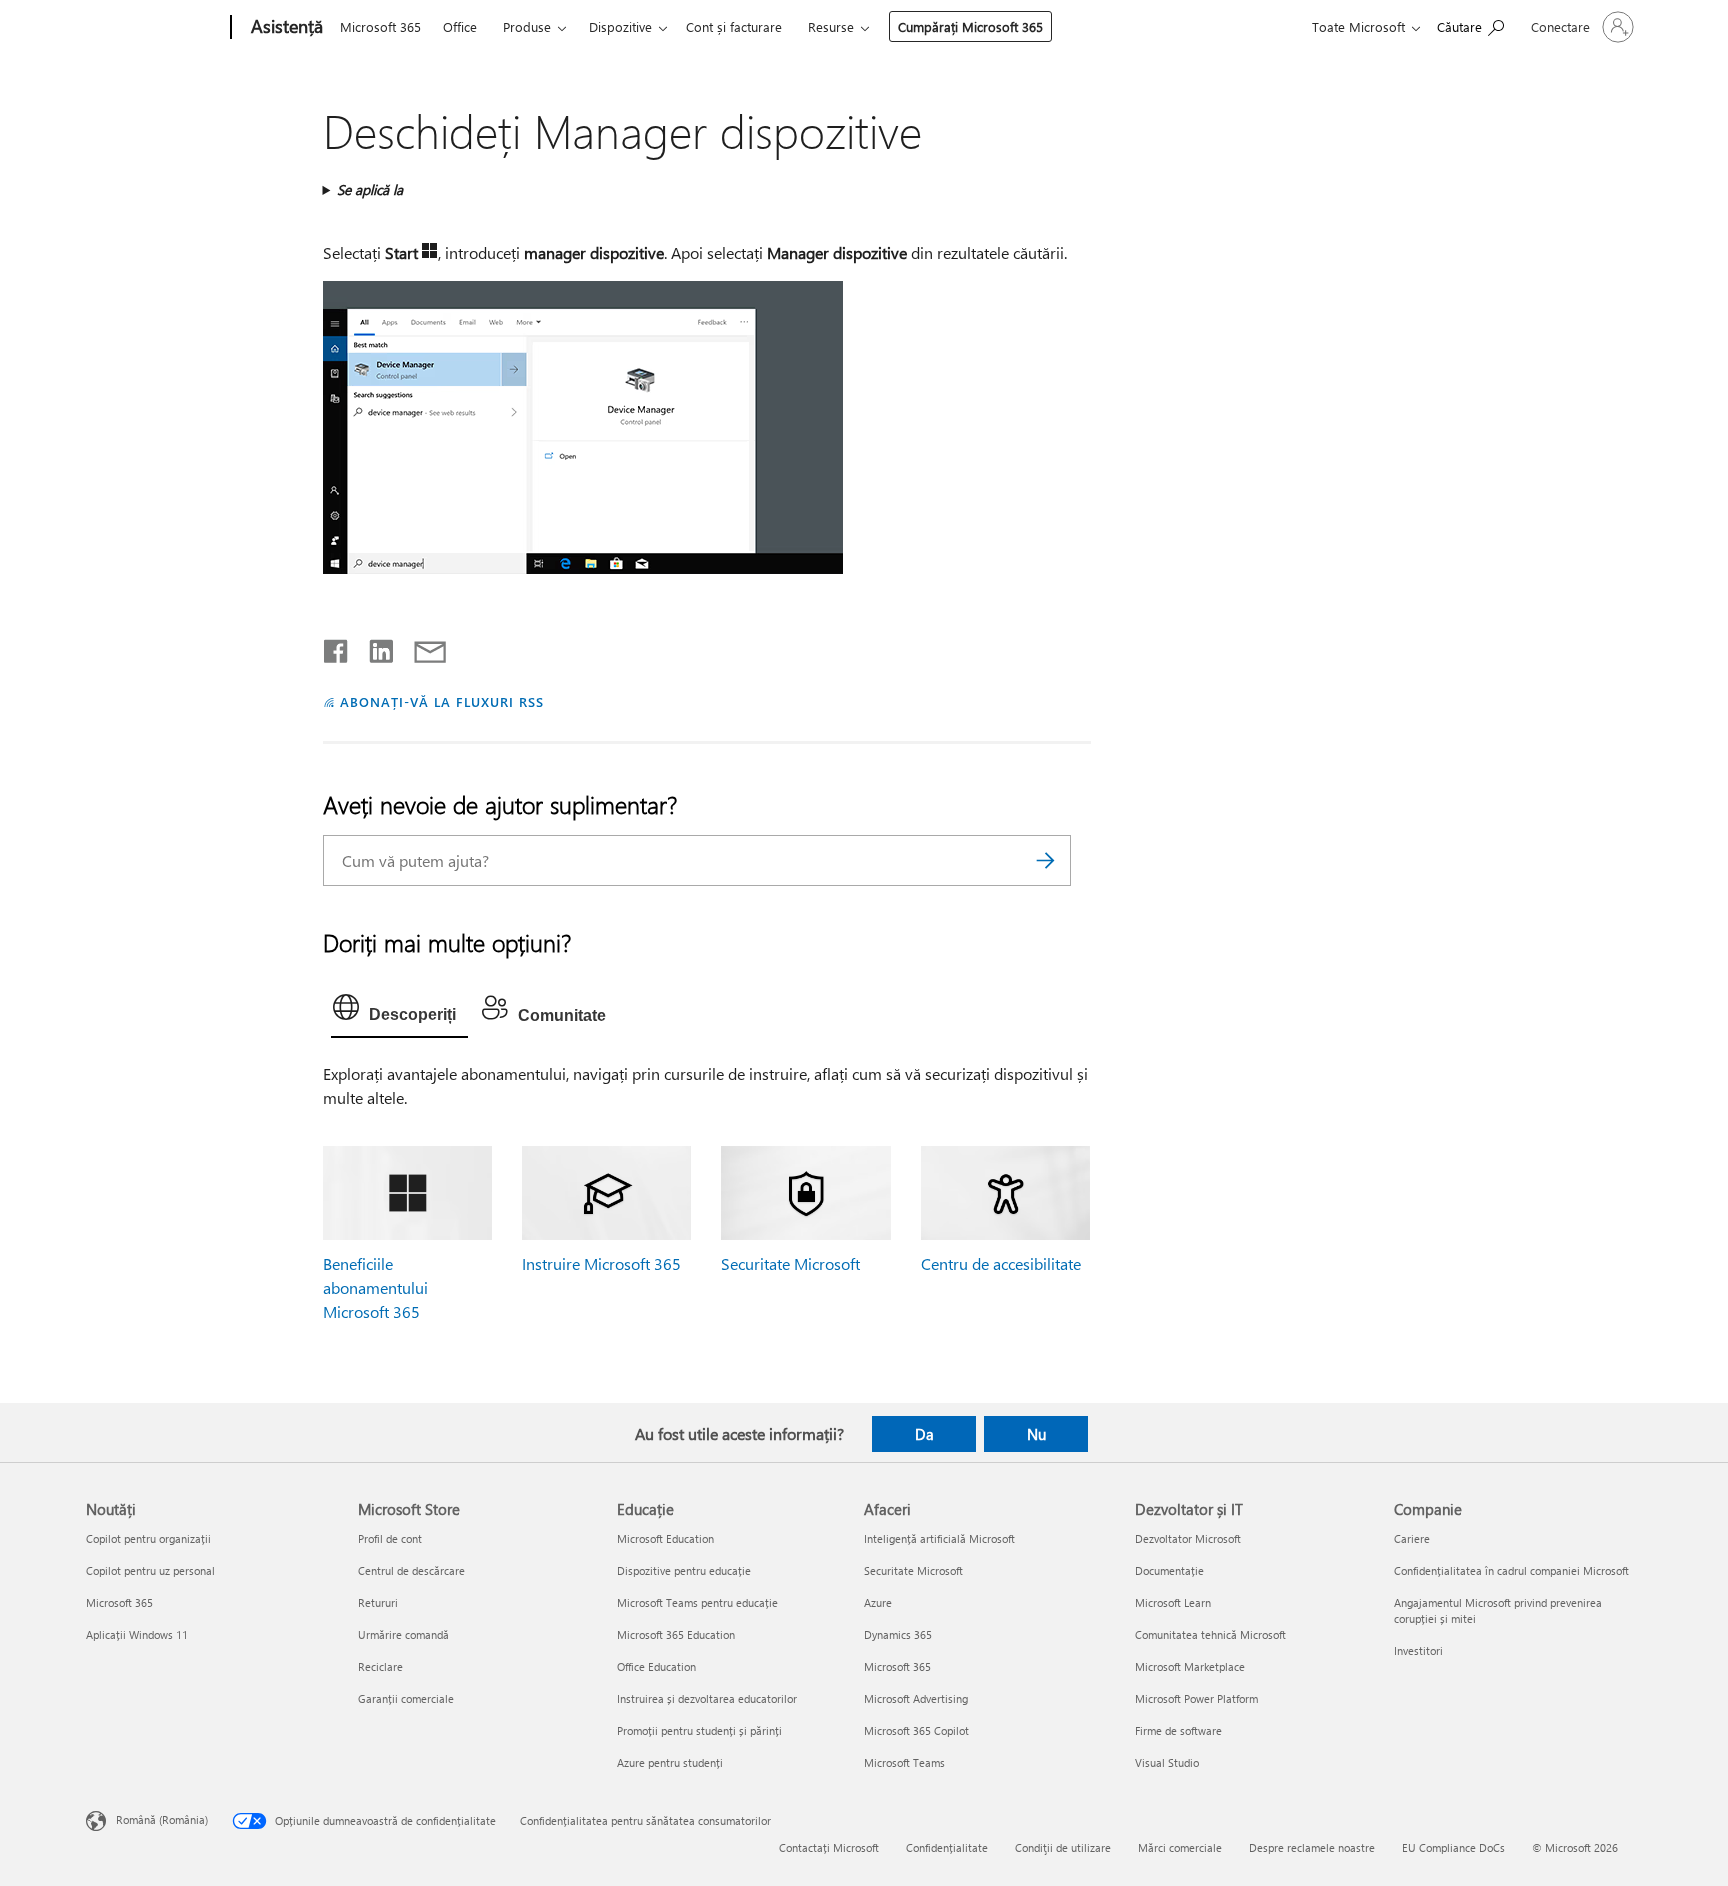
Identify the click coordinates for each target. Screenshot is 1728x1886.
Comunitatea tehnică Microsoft (1210, 1634)
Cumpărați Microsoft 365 (970, 26)
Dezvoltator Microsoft (1188, 1538)
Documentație (1169, 1570)
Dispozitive (620, 26)
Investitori (1418, 1650)
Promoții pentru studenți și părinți (699, 1730)
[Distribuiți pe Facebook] (337, 647)
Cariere (1412, 1538)
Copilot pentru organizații (148, 1538)
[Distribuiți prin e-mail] (421, 647)
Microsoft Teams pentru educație (697, 1602)
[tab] (399, 1012)
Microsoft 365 (380, 26)
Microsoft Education (665, 1538)
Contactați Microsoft (829, 1847)
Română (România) (162, 1819)
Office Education (656, 1666)
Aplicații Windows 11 (137, 1634)
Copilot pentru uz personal (150, 1570)
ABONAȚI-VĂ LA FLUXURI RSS (441, 701)
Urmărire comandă (403, 1634)
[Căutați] (1046, 860)
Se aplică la (370, 189)
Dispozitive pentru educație (684, 1570)
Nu (1036, 1434)
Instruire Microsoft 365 (601, 1263)
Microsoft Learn (1173, 1602)
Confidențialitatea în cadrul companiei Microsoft (1511, 1570)
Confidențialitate (947, 1847)
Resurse (831, 26)
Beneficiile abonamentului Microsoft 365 (375, 1287)
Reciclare (380, 1666)
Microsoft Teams (904, 1762)
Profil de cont (390, 1538)
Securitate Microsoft (790, 1263)
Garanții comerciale (406, 1698)
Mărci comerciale (1180, 1847)
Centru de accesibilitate (1001, 1263)
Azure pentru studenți (670, 1762)
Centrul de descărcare (411, 1570)
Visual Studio (1167, 1762)
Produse (527, 26)
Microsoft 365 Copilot (916, 1730)
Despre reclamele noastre (1312, 1847)
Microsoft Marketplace (1190, 1666)
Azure (878, 1602)
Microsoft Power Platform (1196, 1698)
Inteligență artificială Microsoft (939, 1538)
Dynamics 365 (898, 1634)
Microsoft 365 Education (676, 1634)
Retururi (378, 1602)
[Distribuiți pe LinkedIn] (373, 647)
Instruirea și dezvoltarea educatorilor (707, 1698)
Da (924, 1434)
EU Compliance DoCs (1453, 1847)
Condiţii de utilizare (1063, 1847)
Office (460, 26)
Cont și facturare (734, 26)
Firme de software (1178, 1730)
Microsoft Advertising (916, 1698)
